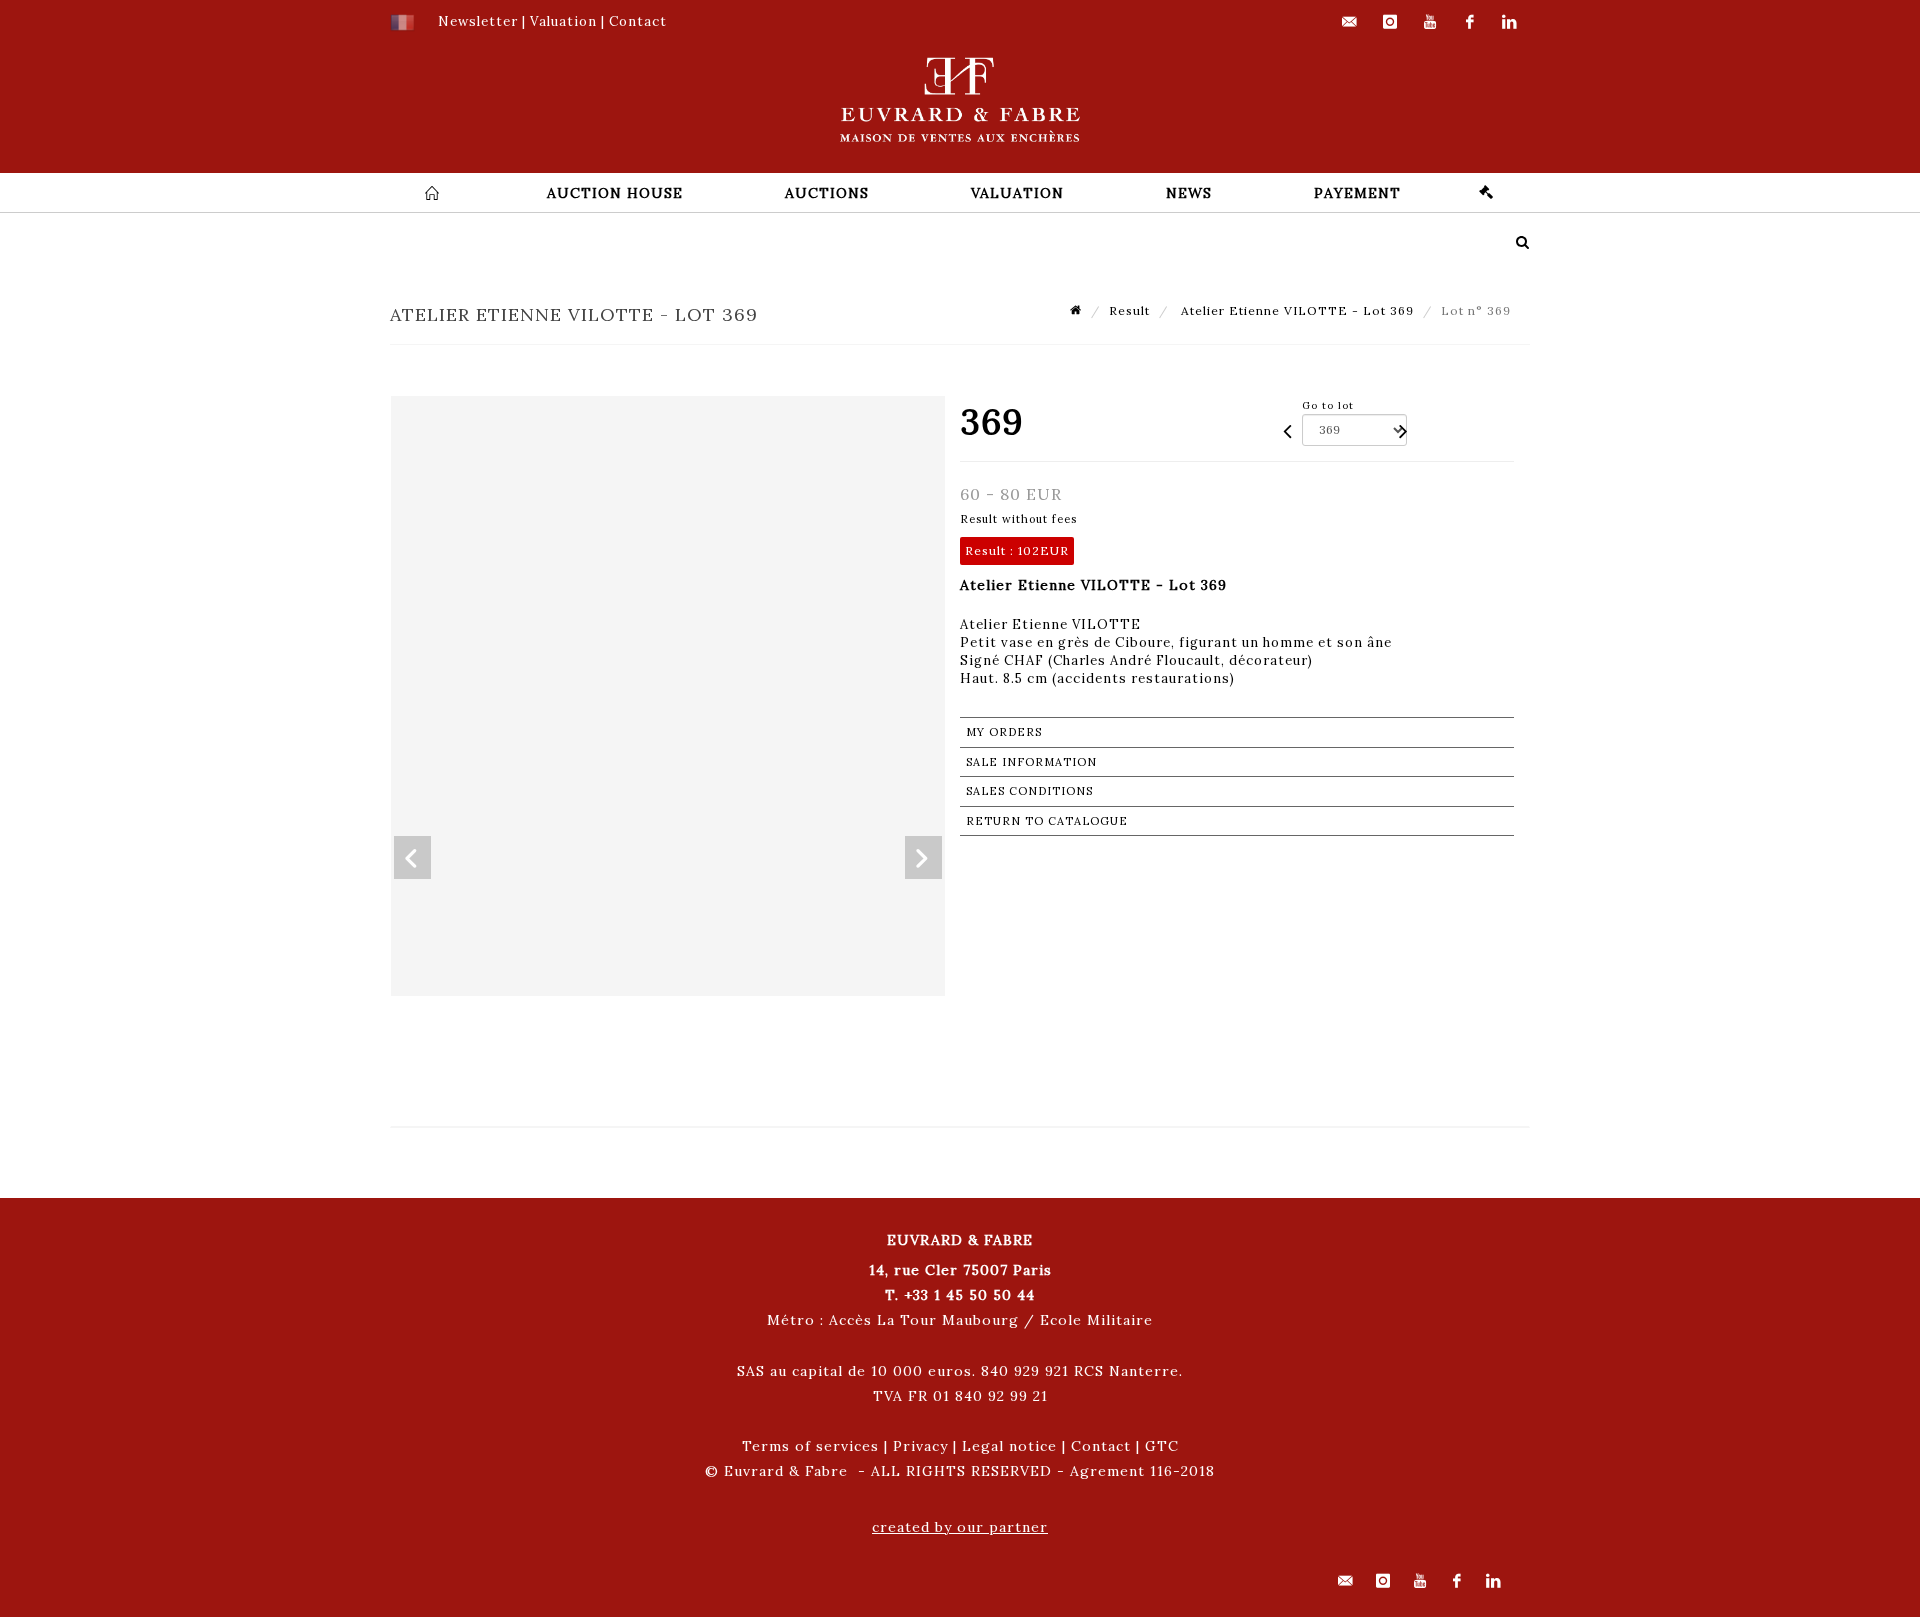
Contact (1101, 1446)
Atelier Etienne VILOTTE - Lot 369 (1295, 310)
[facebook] (1470, 22)
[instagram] (1390, 22)
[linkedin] (1510, 22)
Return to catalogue (1047, 821)
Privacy (920, 1446)
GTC (1162, 1446)
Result (1129, 310)
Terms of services (810, 1446)
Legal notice (1009, 1446)
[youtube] (1430, 22)
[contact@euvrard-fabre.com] (1350, 22)
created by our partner (960, 1527)
